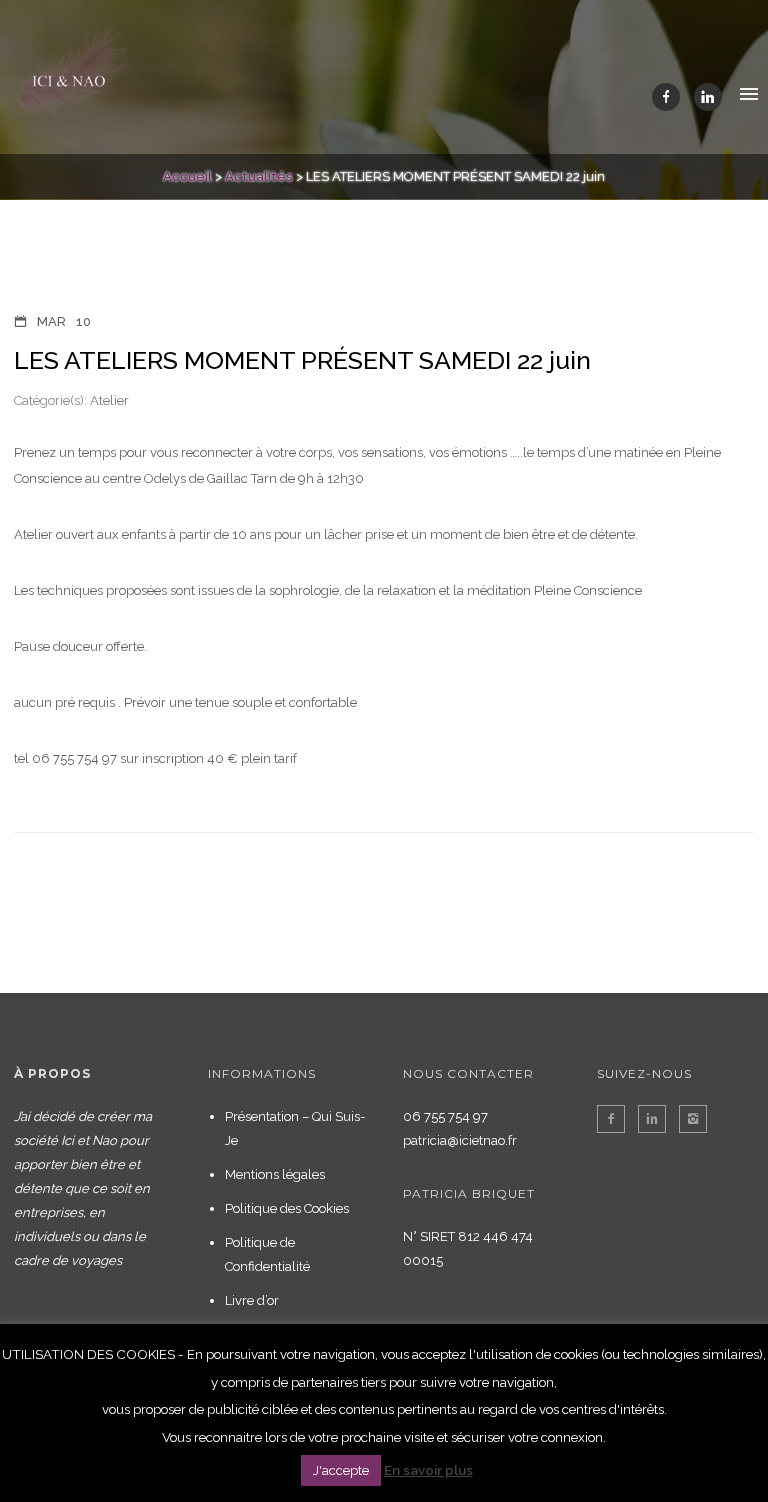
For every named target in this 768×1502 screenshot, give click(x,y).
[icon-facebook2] (616, 1119)
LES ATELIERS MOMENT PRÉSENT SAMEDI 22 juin (302, 360)
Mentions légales (275, 1174)
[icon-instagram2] (693, 1119)
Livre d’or (252, 1300)
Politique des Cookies (287, 1208)
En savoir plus (428, 1470)
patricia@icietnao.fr (460, 1140)
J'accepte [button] (341, 1470)
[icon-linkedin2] (657, 1119)
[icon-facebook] (671, 97)
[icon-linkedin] (708, 97)
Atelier (108, 400)
